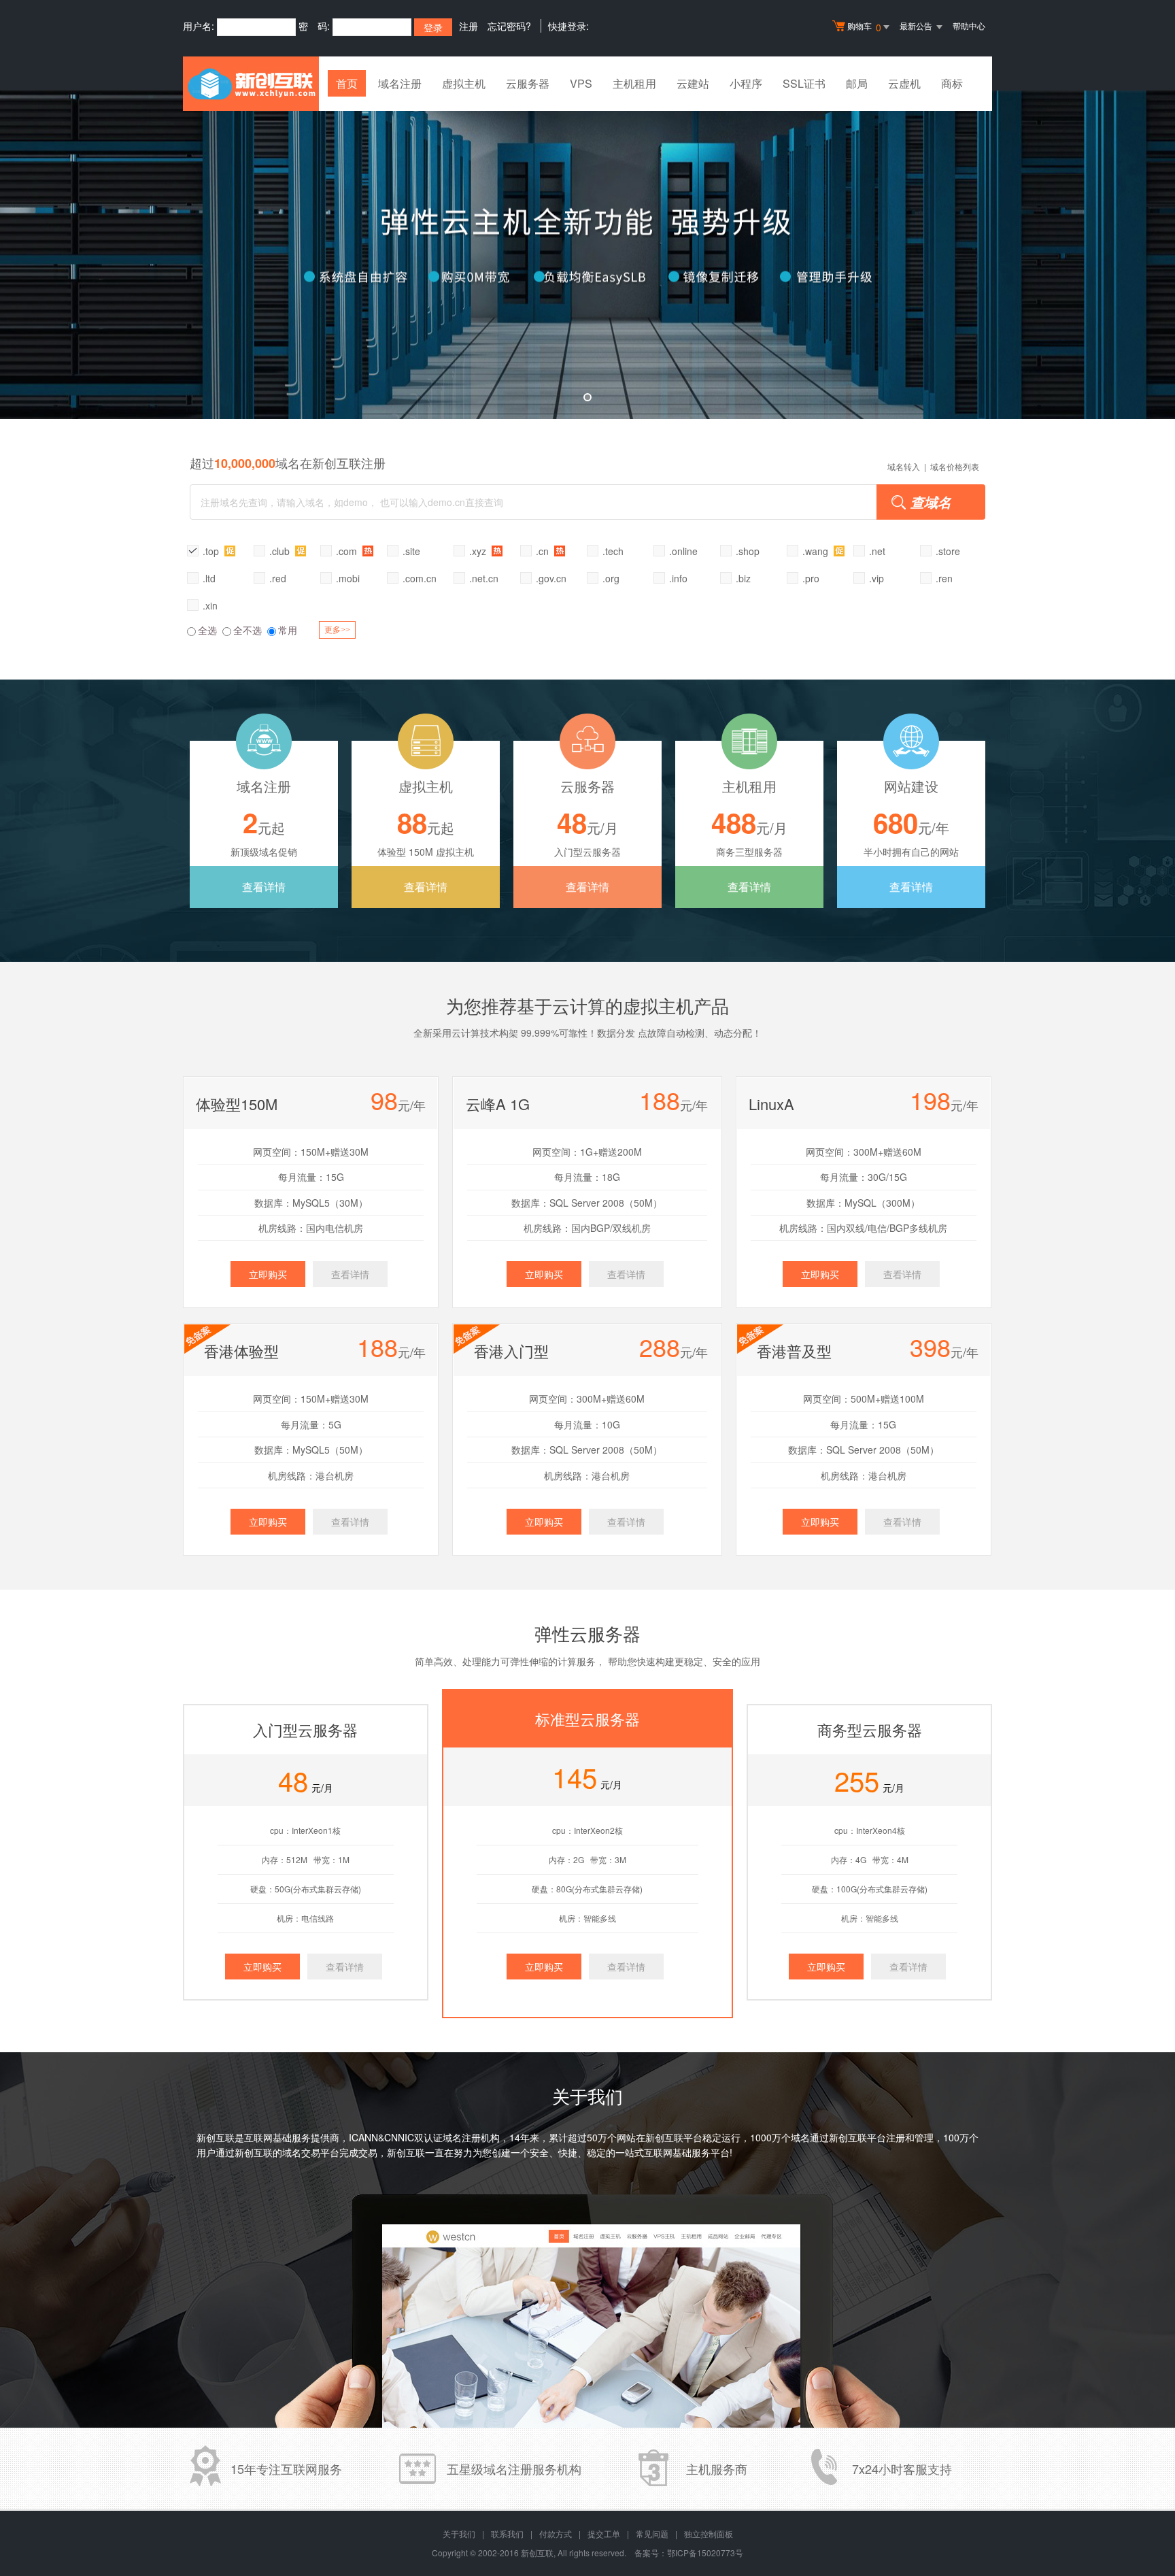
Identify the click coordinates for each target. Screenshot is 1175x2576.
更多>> (337, 630)
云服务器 (528, 83)
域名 (800, 2137)
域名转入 (904, 466)
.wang (817, 551)
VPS (581, 83)
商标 (952, 83)
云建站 (693, 83)
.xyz (479, 551)
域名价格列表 (955, 466)
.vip (876, 578)
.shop (748, 551)
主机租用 (634, 83)
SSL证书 (804, 83)
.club (281, 551)
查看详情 (264, 887)
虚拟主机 (464, 83)
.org (611, 578)
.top (212, 551)
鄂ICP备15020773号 (705, 2553)
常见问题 (652, 2533)
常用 (288, 630)
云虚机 (904, 83)
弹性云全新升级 (587, 255)
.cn (544, 551)
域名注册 (400, 83)
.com (348, 551)
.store (948, 551)
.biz (743, 578)
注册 (469, 26)
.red (278, 578)
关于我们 (459, 2533)
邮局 (857, 83)
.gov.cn (551, 578)
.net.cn (484, 578)
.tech (613, 551)
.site (411, 551)
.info (678, 578)
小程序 (746, 83)
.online (683, 551)
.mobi (348, 578)
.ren (944, 578)
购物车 (864, 27)
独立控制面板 (709, 2533)
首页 (347, 83)
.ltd (209, 578)
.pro (811, 578)
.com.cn (420, 578)
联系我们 (507, 2533)
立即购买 (268, 1274)
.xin (210, 605)
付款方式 (556, 2533)
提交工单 (604, 2533)
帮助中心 (969, 26)
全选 (207, 630)
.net (877, 551)
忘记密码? (509, 26)
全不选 (248, 630)
